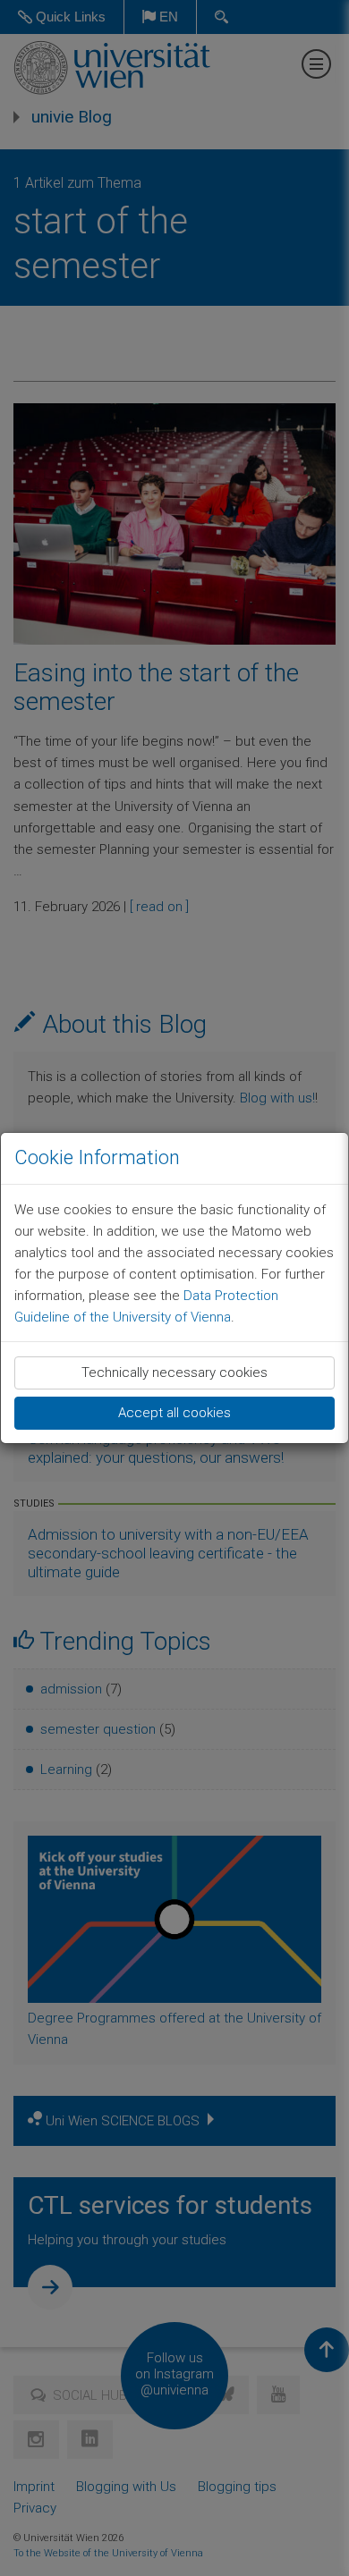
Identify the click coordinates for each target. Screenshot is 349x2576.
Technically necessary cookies (174, 1372)
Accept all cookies (174, 1413)
